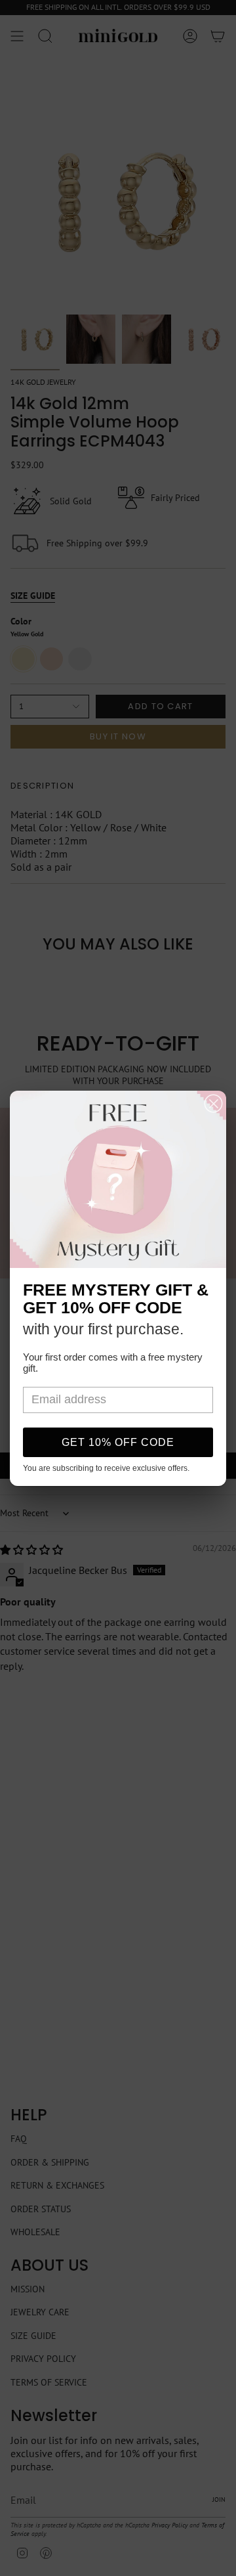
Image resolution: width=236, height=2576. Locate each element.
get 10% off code (118, 1442)
